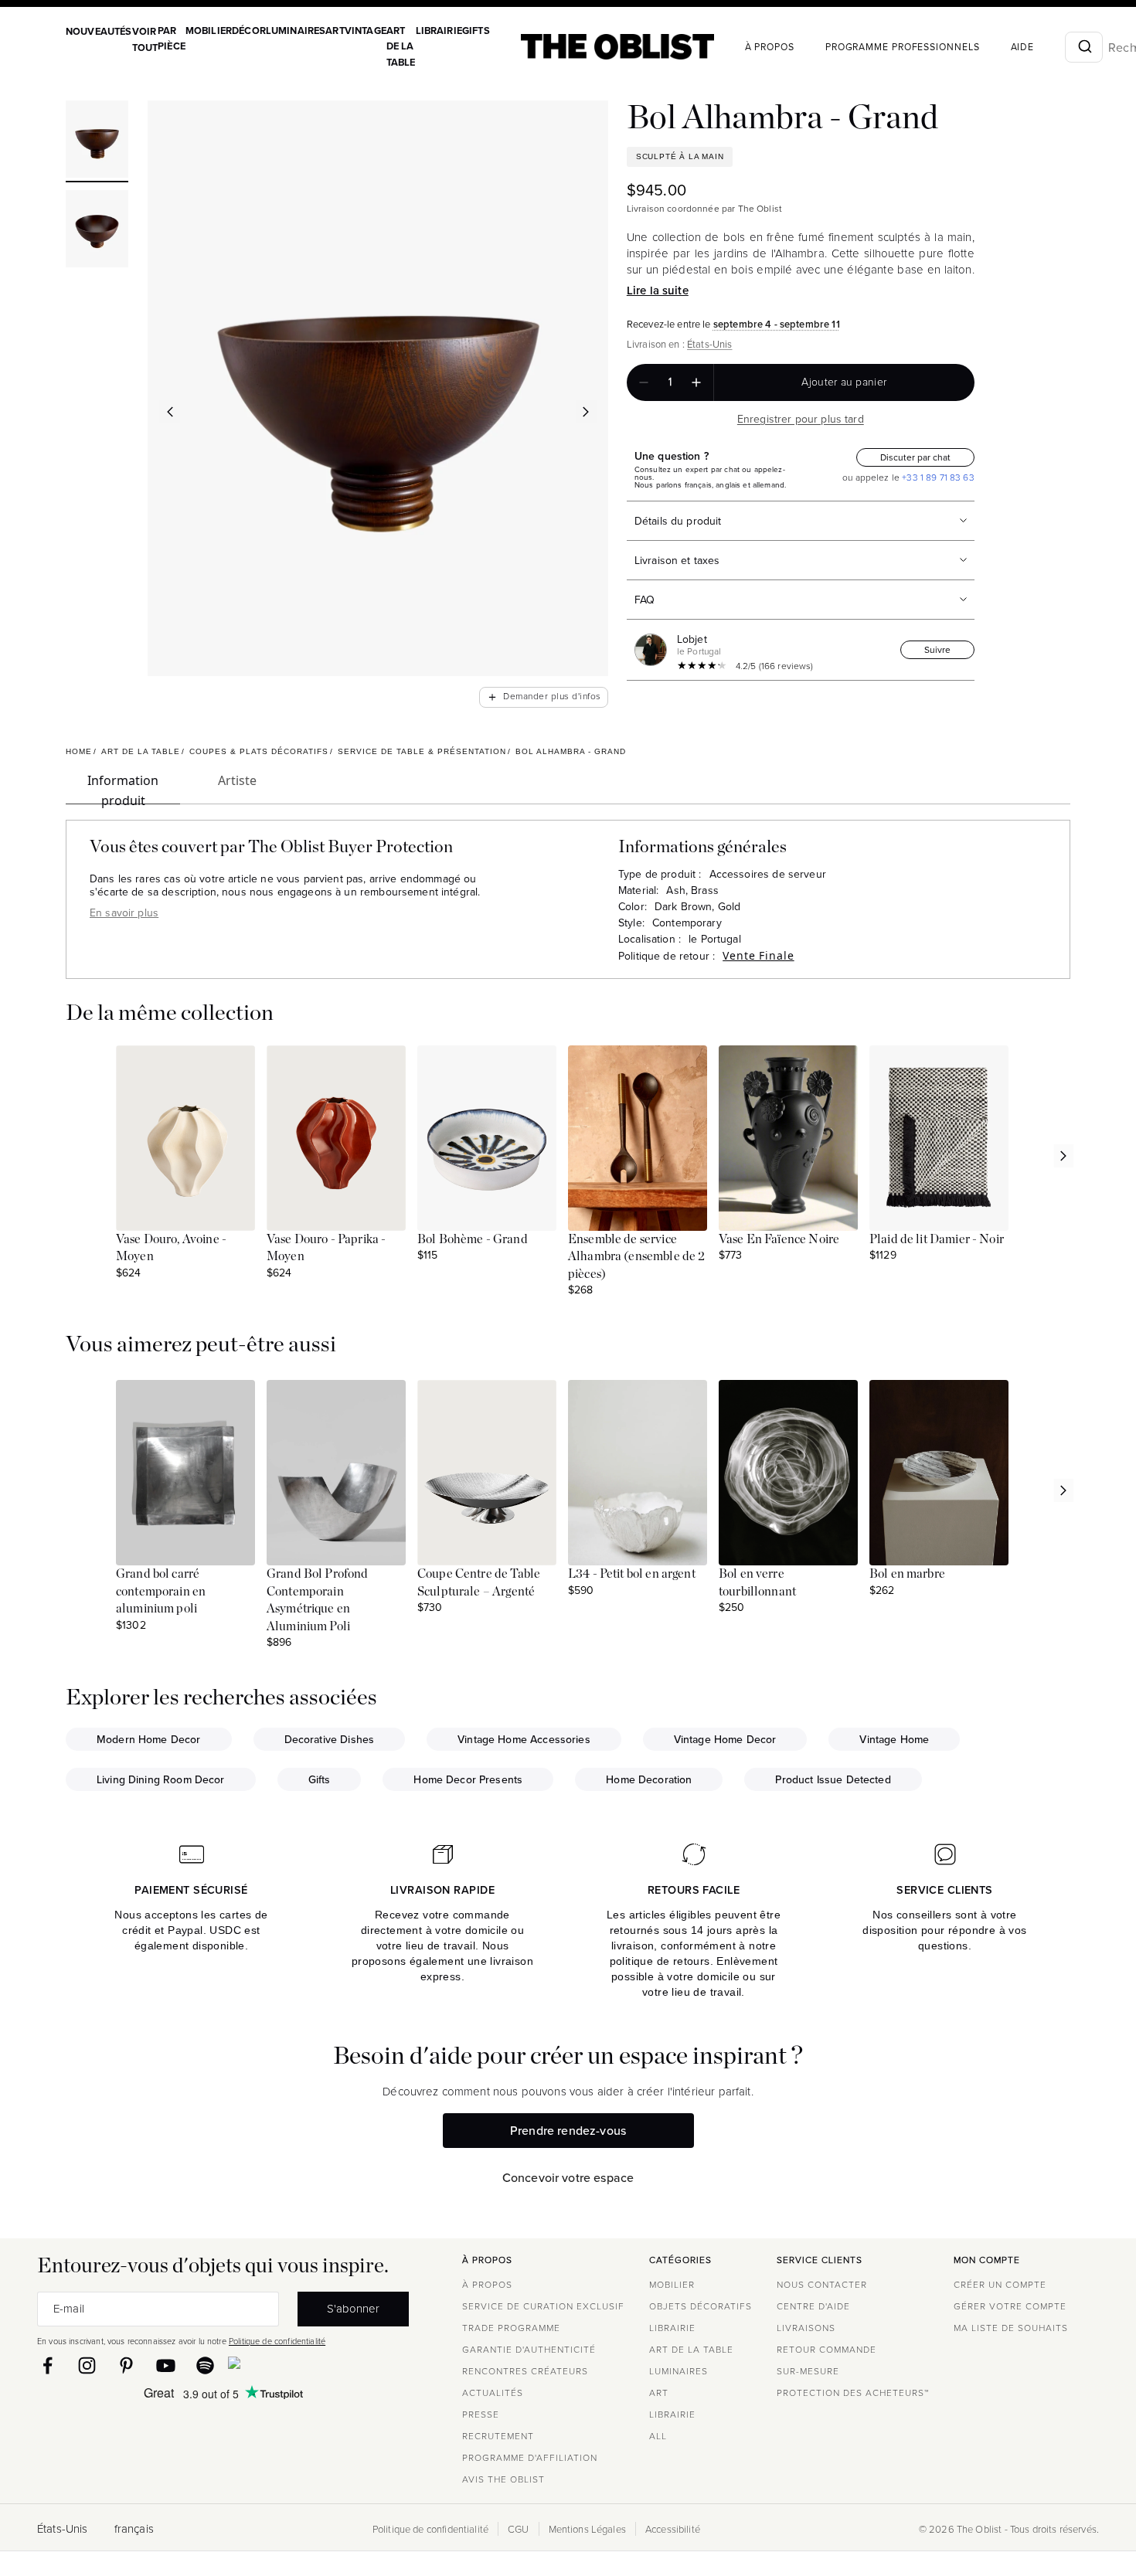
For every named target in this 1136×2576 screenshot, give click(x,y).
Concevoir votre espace (568, 2177)
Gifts (476, 31)
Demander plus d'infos (544, 697)
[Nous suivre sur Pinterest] (126, 2365)
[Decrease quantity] (644, 382)
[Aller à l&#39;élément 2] (97, 231)
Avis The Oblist (503, 2479)
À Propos (770, 47)
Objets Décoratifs (701, 2306)
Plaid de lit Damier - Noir (937, 1239)
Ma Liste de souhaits (1011, 2328)
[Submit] (1084, 47)
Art (335, 31)
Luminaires (296, 31)
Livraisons (806, 2328)
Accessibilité (673, 2529)
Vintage (366, 31)
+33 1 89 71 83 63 (937, 477)
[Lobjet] (654, 650)
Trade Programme (511, 2328)
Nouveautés (99, 31)
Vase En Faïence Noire (779, 1239)
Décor (249, 31)
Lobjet (692, 639)
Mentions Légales (587, 2529)
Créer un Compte (1000, 2284)
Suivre (937, 649)
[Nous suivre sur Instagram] (87, 2365)
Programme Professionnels (903, 47)
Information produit (123, 788)
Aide (1023, 47)
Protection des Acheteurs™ (853, 2392)
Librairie (439, 31)
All (658, 2436)
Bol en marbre (907, 1574)
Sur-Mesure (808, 2371)
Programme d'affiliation (530, 2457)
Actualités (493, 2392)
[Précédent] (170, 412)
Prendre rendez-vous (568, 2130)
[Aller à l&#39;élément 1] (97, 141)
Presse (481, 2414)
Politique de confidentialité (277, 2341)
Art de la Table (401, 46)
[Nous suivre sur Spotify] (205, 2365)
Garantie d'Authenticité (529, 2349)
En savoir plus (124, 912)
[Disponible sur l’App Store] (301, 2366)
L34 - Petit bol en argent (632, 1574)
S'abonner (353, 2308)
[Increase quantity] (696, 382)
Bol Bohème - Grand (473, 1239)
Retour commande (826, 2349)
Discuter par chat (915, 457)
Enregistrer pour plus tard (801, 419)
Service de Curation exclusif (543, 2306)
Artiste (237, 780)
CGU (518, 2529)
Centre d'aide (813, 2306)
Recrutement (498, 2436)
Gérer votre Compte (1010, 2306)
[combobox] (1084, 47)
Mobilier (209, 31)
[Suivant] (587, 412)
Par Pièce (172, 38)
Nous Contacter (822, 2284)
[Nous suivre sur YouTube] (166, 2365)
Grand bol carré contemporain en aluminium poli (161, 1591)
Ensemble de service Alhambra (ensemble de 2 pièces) (636, 1257)
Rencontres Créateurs (525, 2371)
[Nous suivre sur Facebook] (48, 2365)
